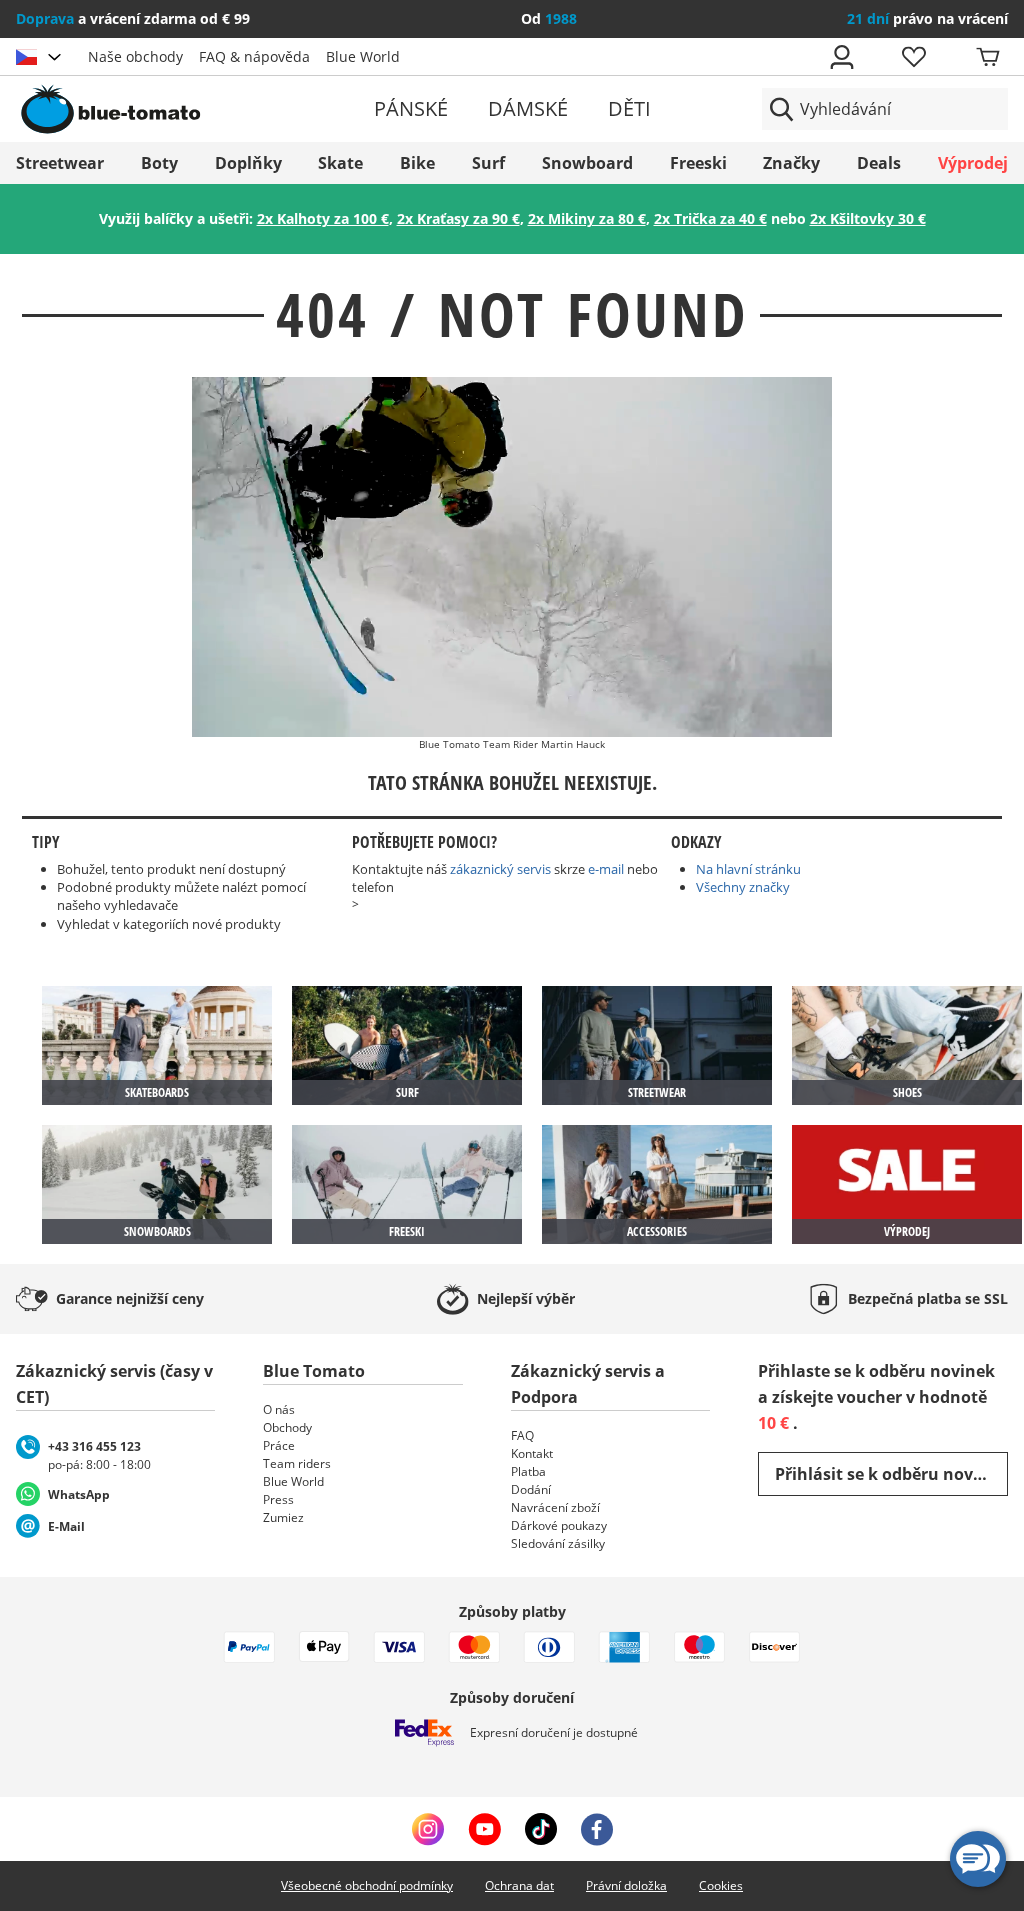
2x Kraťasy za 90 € (458, 218)
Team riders (297, 1463)
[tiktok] (541, 1829)
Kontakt (532, 1453)
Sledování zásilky (558, 1543)
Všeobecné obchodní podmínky (367, 1885)
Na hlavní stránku (748, 869)
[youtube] (484, 1829)
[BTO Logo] (176, 109)
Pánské (411, 108)
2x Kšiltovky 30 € (868, 218)
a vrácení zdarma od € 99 (133, 18)
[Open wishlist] (913, 57)
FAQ (522, 1435)
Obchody (287, 1427)
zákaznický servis (500, 869)
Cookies (721, 1885)
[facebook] (597, 1829)
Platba (528, 1471)
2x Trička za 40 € (710, 218)
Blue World (363, 56)
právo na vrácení (927, 18)
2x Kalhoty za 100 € (323, 218)
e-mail (606, 869)
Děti (629, 108)
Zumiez (283, 1517)
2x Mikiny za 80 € (587, 218)
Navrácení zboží (555, 1507)
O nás (279, 1409)
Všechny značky (743, 887)
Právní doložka (626, 1885)
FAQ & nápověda (254, 56)
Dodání (531, 1489)
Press (278, 1499)
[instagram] (428, 1829)
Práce (279, 1445)
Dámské (528, 108)
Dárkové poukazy (559, 1525)
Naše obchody (135, 56)
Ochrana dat (519, 1885)
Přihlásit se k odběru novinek (891, 1474)
